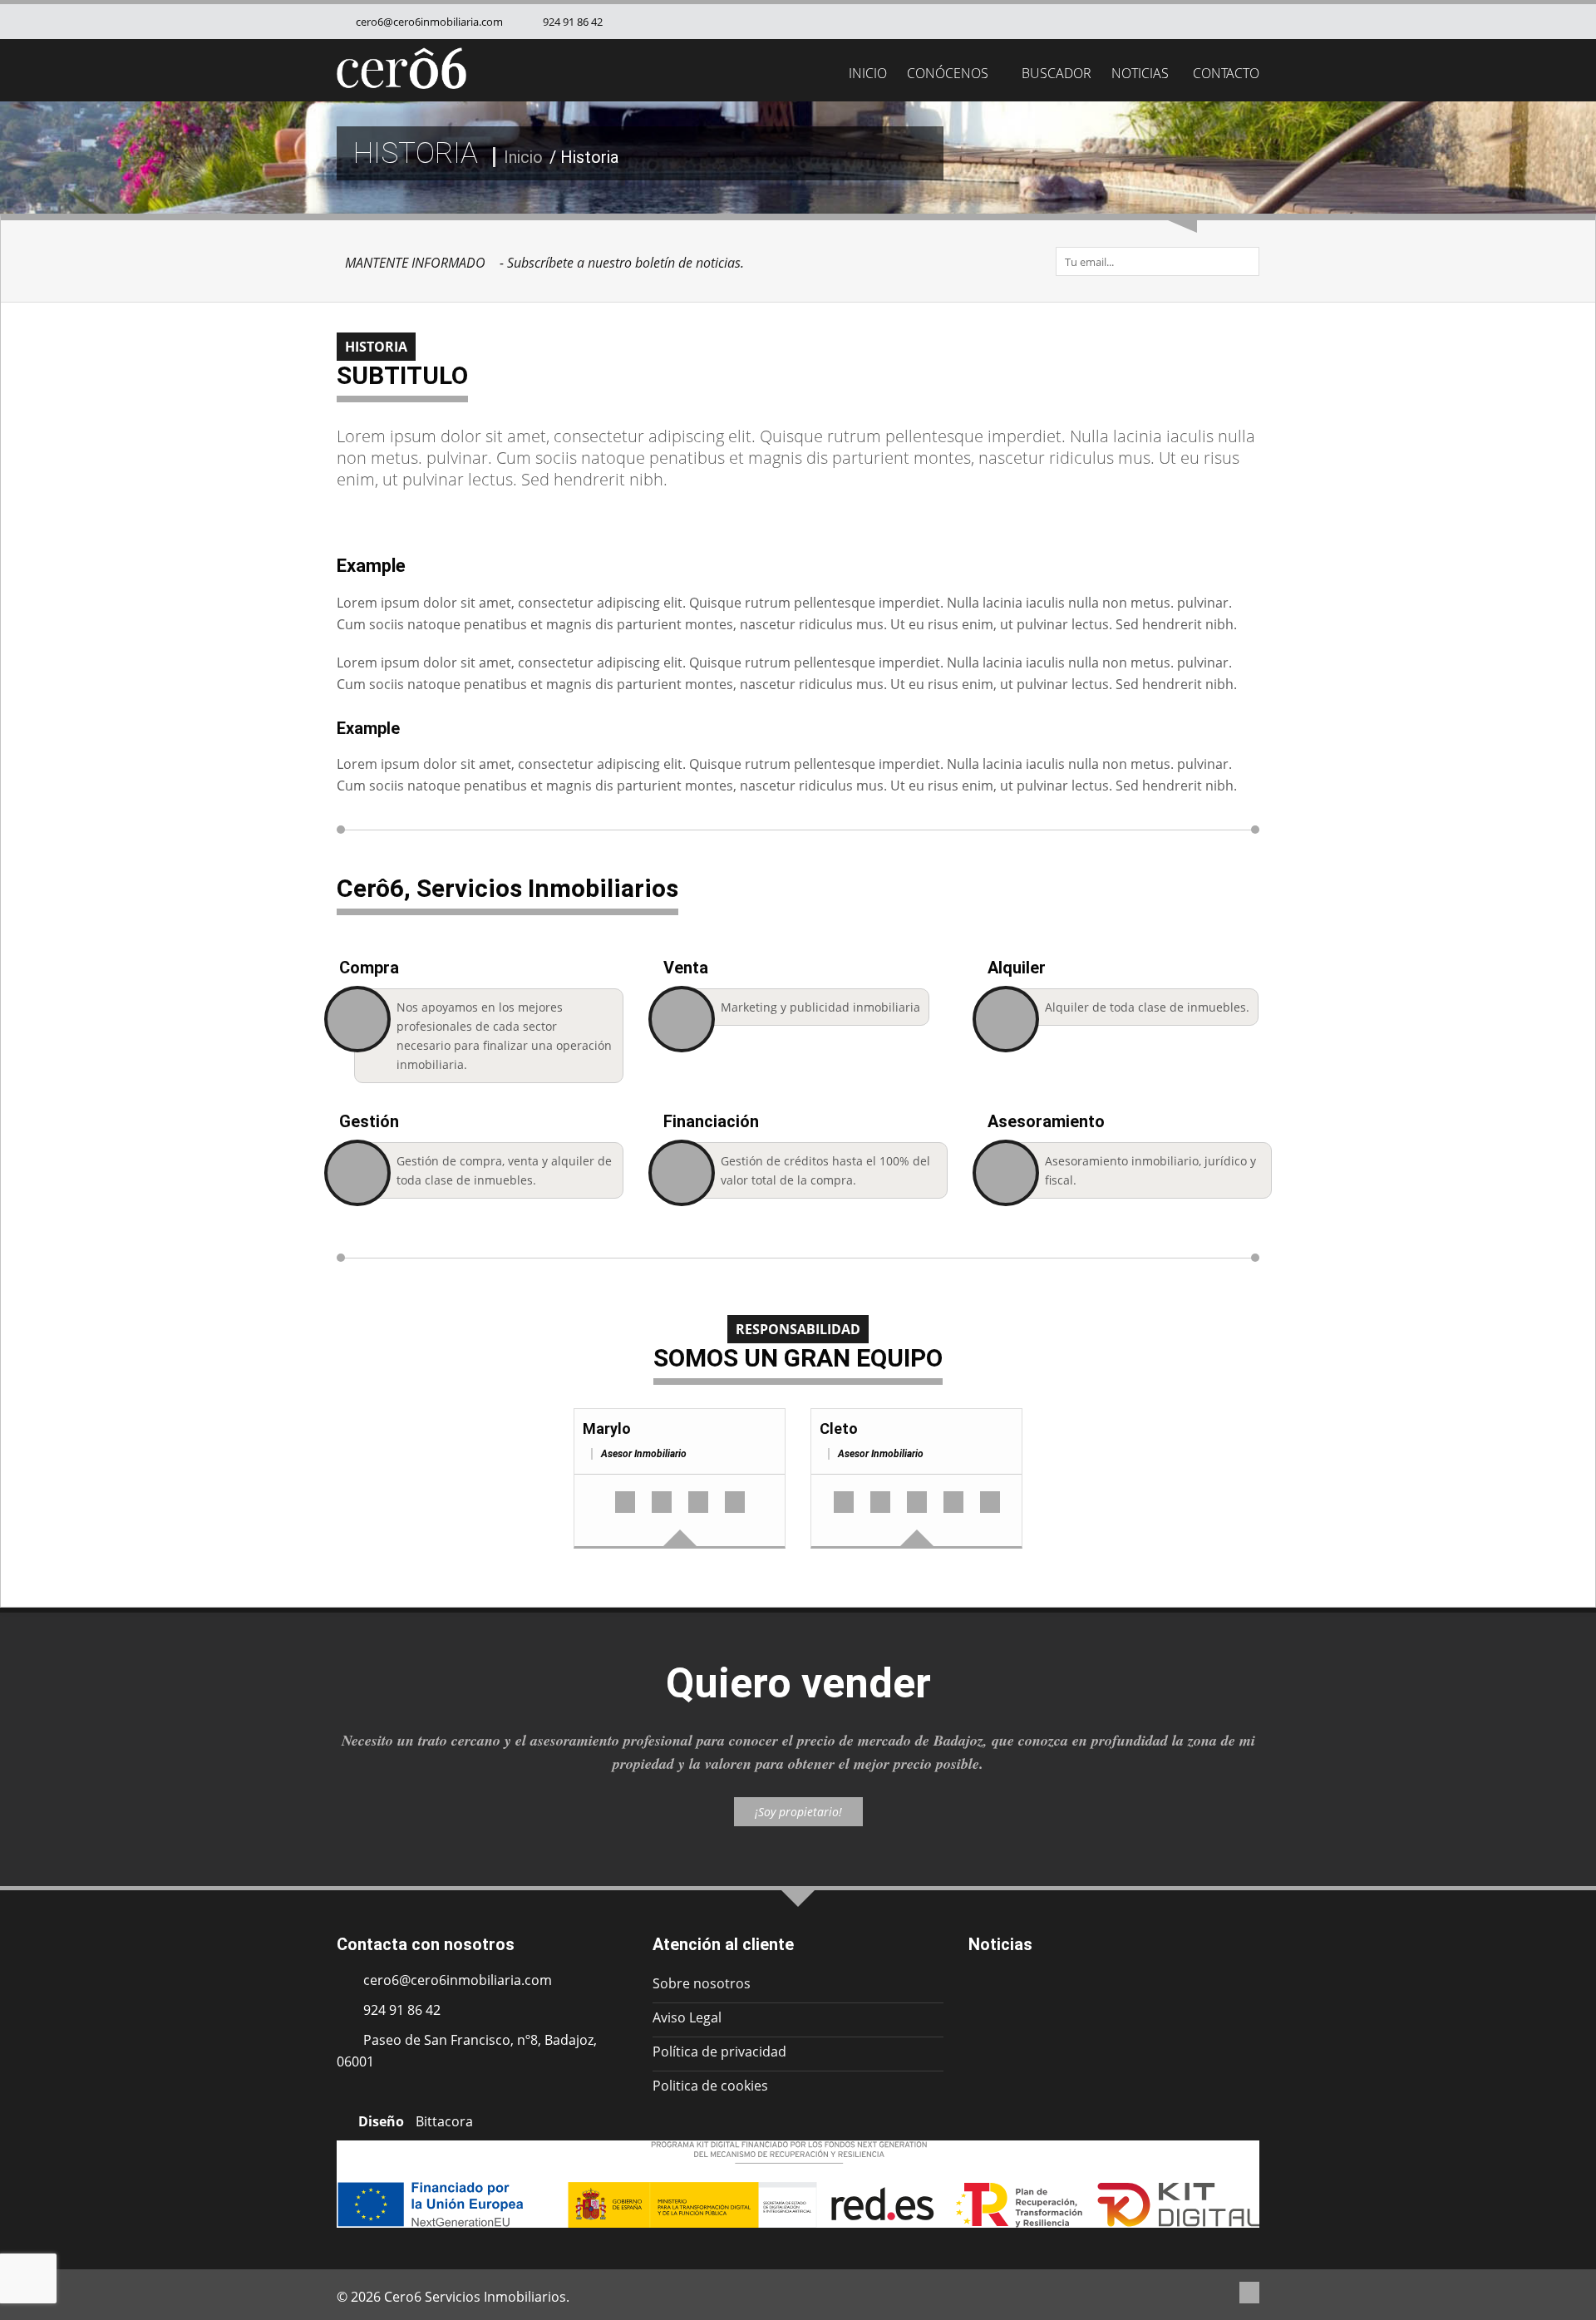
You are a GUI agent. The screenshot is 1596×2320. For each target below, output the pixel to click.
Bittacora (444, 2121)
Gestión (369, 1121)
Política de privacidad (719, 2052)
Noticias (1140, 73)
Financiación (711, 1121)
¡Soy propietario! (798, 1812)
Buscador (1055, 73)
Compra (369, 968)
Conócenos (948, 73)
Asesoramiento (1046, 1121)
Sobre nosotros (702, 1983)
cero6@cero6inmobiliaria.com (428, 22)
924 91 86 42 (571, 22)
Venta (686, 968)
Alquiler (1017, 968)
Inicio (868, 73)
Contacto (1226, 73)
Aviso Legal (687, 2017)
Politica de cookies (710, 2086)
